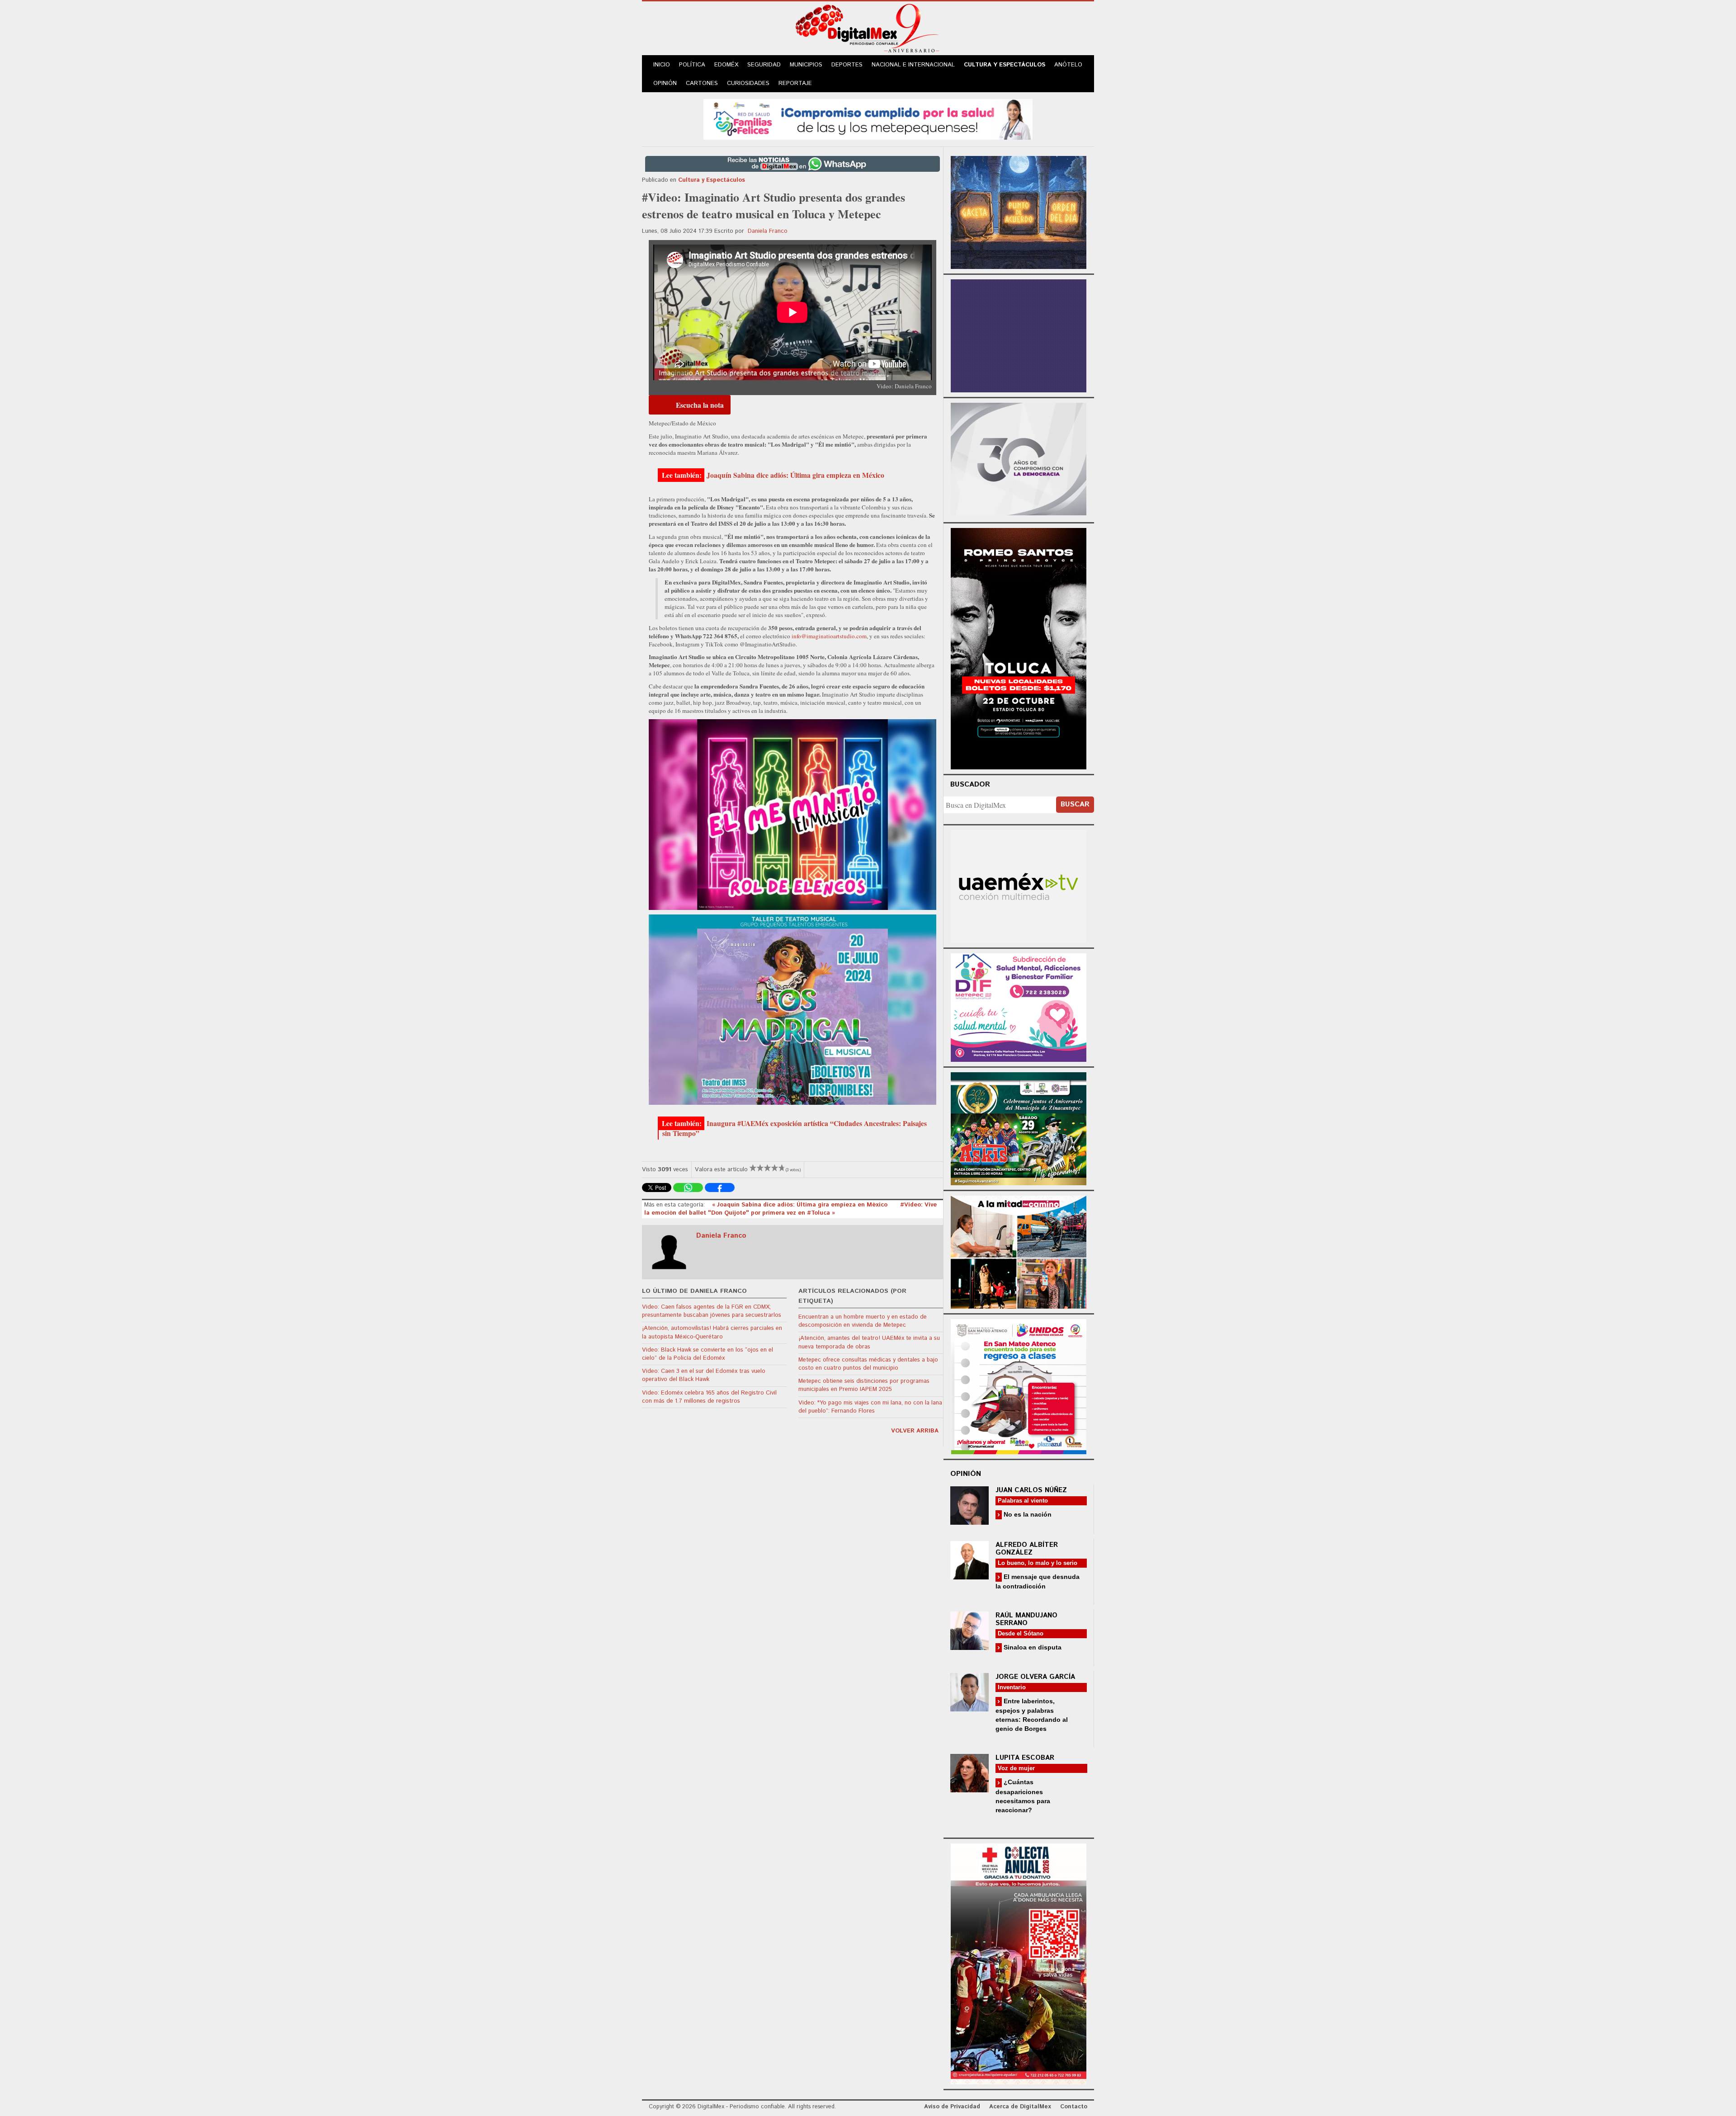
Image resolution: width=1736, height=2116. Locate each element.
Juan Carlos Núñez (1031, 1490)
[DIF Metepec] (1019, 1006)
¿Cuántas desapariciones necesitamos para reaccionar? (1023, 1796)
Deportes (847, 65)
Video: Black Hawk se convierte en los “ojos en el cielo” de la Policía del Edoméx (708, 1354)
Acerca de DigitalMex (1020, 2107)
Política (692, 65)
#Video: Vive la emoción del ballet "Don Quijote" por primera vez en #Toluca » (790, 1209)
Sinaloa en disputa (1032, 1647)
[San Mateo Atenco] (1019, 1385)
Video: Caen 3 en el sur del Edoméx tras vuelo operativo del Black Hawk (704, 1375)
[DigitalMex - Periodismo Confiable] (868, 30)
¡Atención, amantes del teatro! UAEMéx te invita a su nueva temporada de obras (869, 1342)
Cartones (702, 83)
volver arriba (915, 1431)
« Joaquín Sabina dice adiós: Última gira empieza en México (801, 1205)
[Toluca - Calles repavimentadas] (1019, 1251)
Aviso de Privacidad (952, 2107)
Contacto (1074, 2107)
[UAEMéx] (1019, 885)
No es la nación (1027, 1514)
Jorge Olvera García (1035, 1677)
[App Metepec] (868, 118)
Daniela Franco (768, 231)
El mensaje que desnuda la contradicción (1038, 1581)
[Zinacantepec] (1019, 1127)
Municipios (806, 65)
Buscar (1075, 804)
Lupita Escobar (1025, 1758)
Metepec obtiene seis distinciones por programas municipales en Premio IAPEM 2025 (864, 1385)
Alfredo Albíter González (1027, 1549)
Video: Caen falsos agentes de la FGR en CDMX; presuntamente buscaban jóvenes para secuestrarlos (712, 1311)
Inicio (662, 65)
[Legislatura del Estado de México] (1019, 211)
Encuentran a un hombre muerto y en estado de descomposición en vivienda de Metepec (863, 1321)
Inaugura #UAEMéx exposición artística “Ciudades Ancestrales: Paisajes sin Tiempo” (795, 1128)
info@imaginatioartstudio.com (829, 636)
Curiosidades (748, 83)
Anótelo (1068, 65)
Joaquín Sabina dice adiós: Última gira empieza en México (795, 475)
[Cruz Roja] (1019, 1963)
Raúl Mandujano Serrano (1026, 1619)
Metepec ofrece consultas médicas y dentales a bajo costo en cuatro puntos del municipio (868, 1364)
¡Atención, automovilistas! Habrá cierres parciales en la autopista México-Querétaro (712, 1332)
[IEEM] (1019, 335)
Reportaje (795, 83)
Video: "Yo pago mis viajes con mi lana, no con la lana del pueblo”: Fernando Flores (870, 1407)
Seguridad (764, 65)
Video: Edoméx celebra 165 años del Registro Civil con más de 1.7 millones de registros (709, 1397)
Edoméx (726, 65)
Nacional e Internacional (913, 65)
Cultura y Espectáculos (1005, 65)
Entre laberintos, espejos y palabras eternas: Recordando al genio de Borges (1032, 1715)
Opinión (665, 83)
